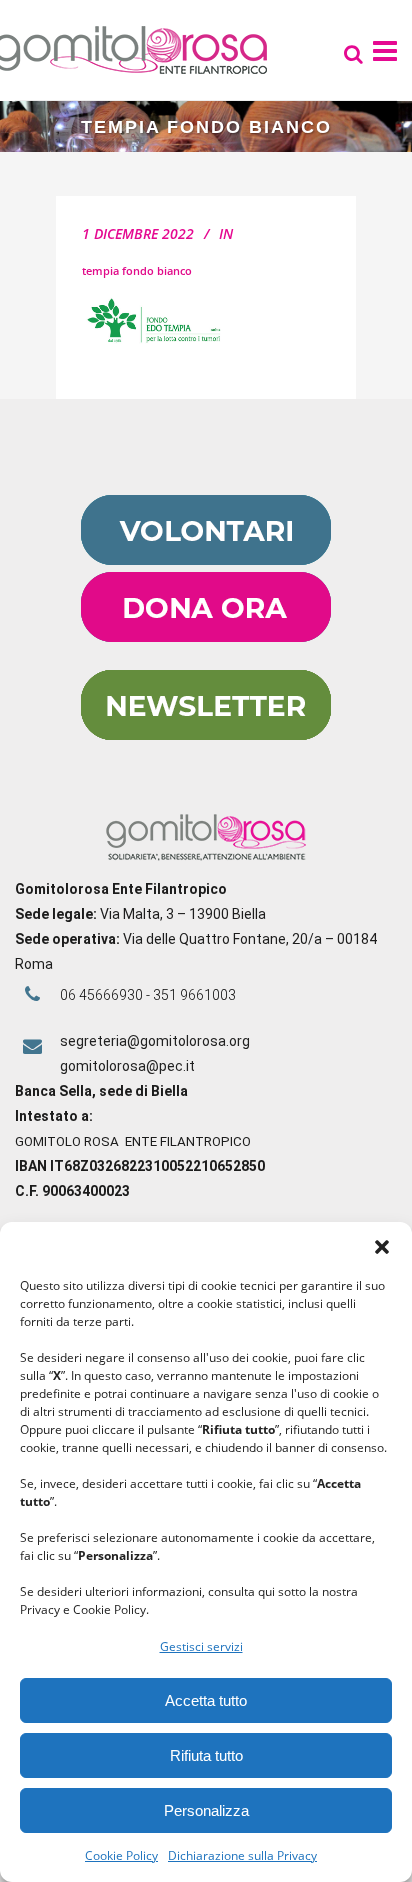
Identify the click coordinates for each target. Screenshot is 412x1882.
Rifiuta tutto (206, 1755)
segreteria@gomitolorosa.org (155, 1041)
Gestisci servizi (201, 1646)
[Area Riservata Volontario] (206, 560)
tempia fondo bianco (137, 270)
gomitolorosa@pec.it (129, 1066)
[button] (382, 1247)
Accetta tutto (206, 1700)
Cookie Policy (121, 1855)
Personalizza (206, 1810)
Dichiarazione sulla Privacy (242, 1855)
